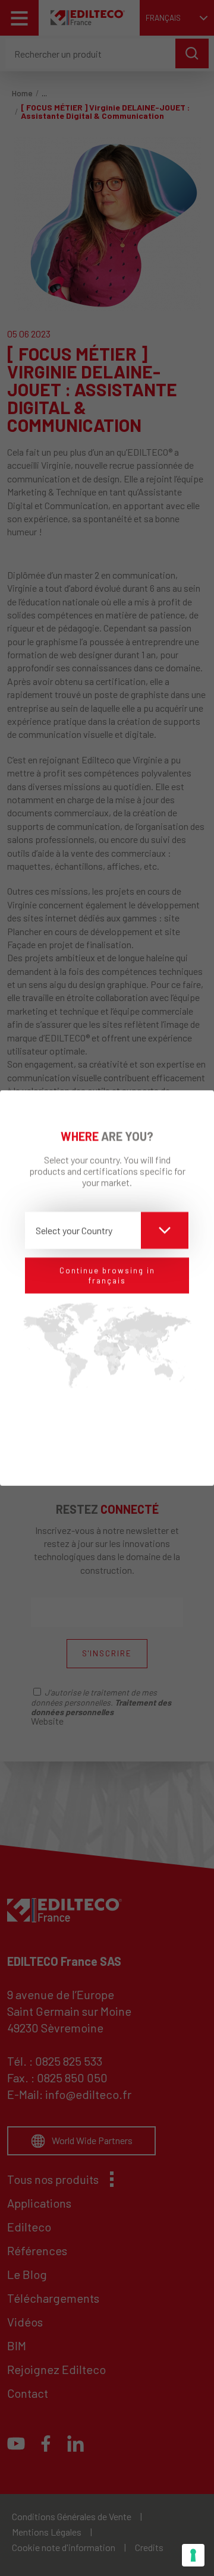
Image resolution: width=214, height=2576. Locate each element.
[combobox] (107, 1230)
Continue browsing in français (107, 1275)
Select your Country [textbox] (74, 1229)
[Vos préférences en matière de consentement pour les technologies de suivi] (193, 2555)
